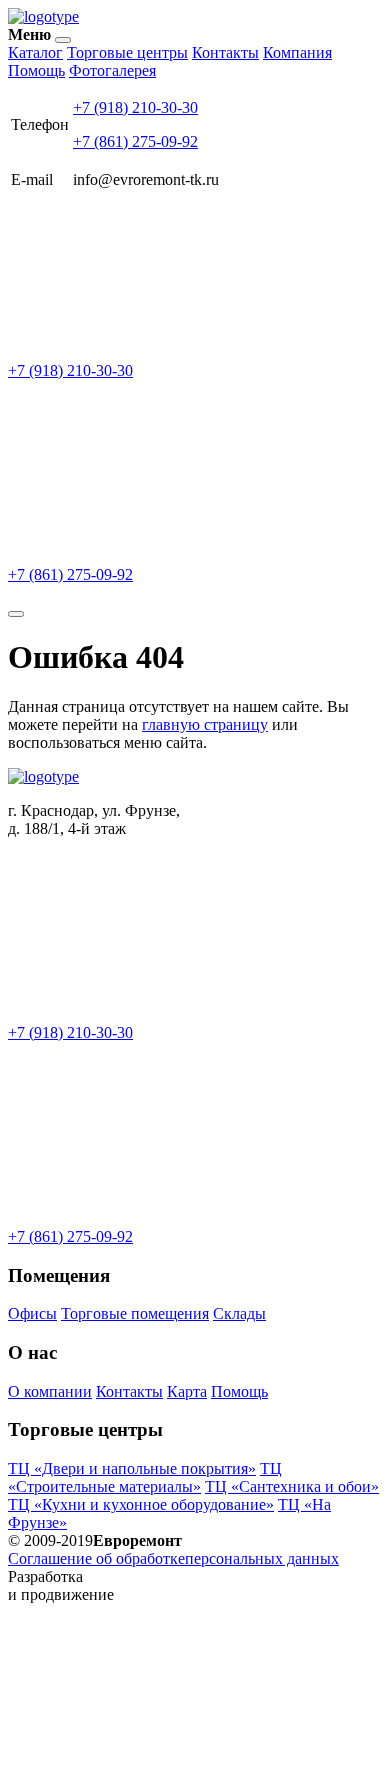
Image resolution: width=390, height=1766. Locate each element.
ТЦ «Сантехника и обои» (292, 1486)
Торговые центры (127, 52)
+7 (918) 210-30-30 (135, 107)
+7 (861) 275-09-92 (135, 141)
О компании (50, 1391)
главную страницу (205, 724)
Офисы (32, 1313)
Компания (297, 52)
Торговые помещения (135, 1313)
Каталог (35, 52)
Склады (239, 1313)
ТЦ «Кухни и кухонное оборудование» (141, 1504)
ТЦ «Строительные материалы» (145, 1477)
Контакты (225, 52)
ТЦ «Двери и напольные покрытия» (132, 1468)
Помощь (36, 70)
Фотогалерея (112, 70)
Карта (187, 1391)
